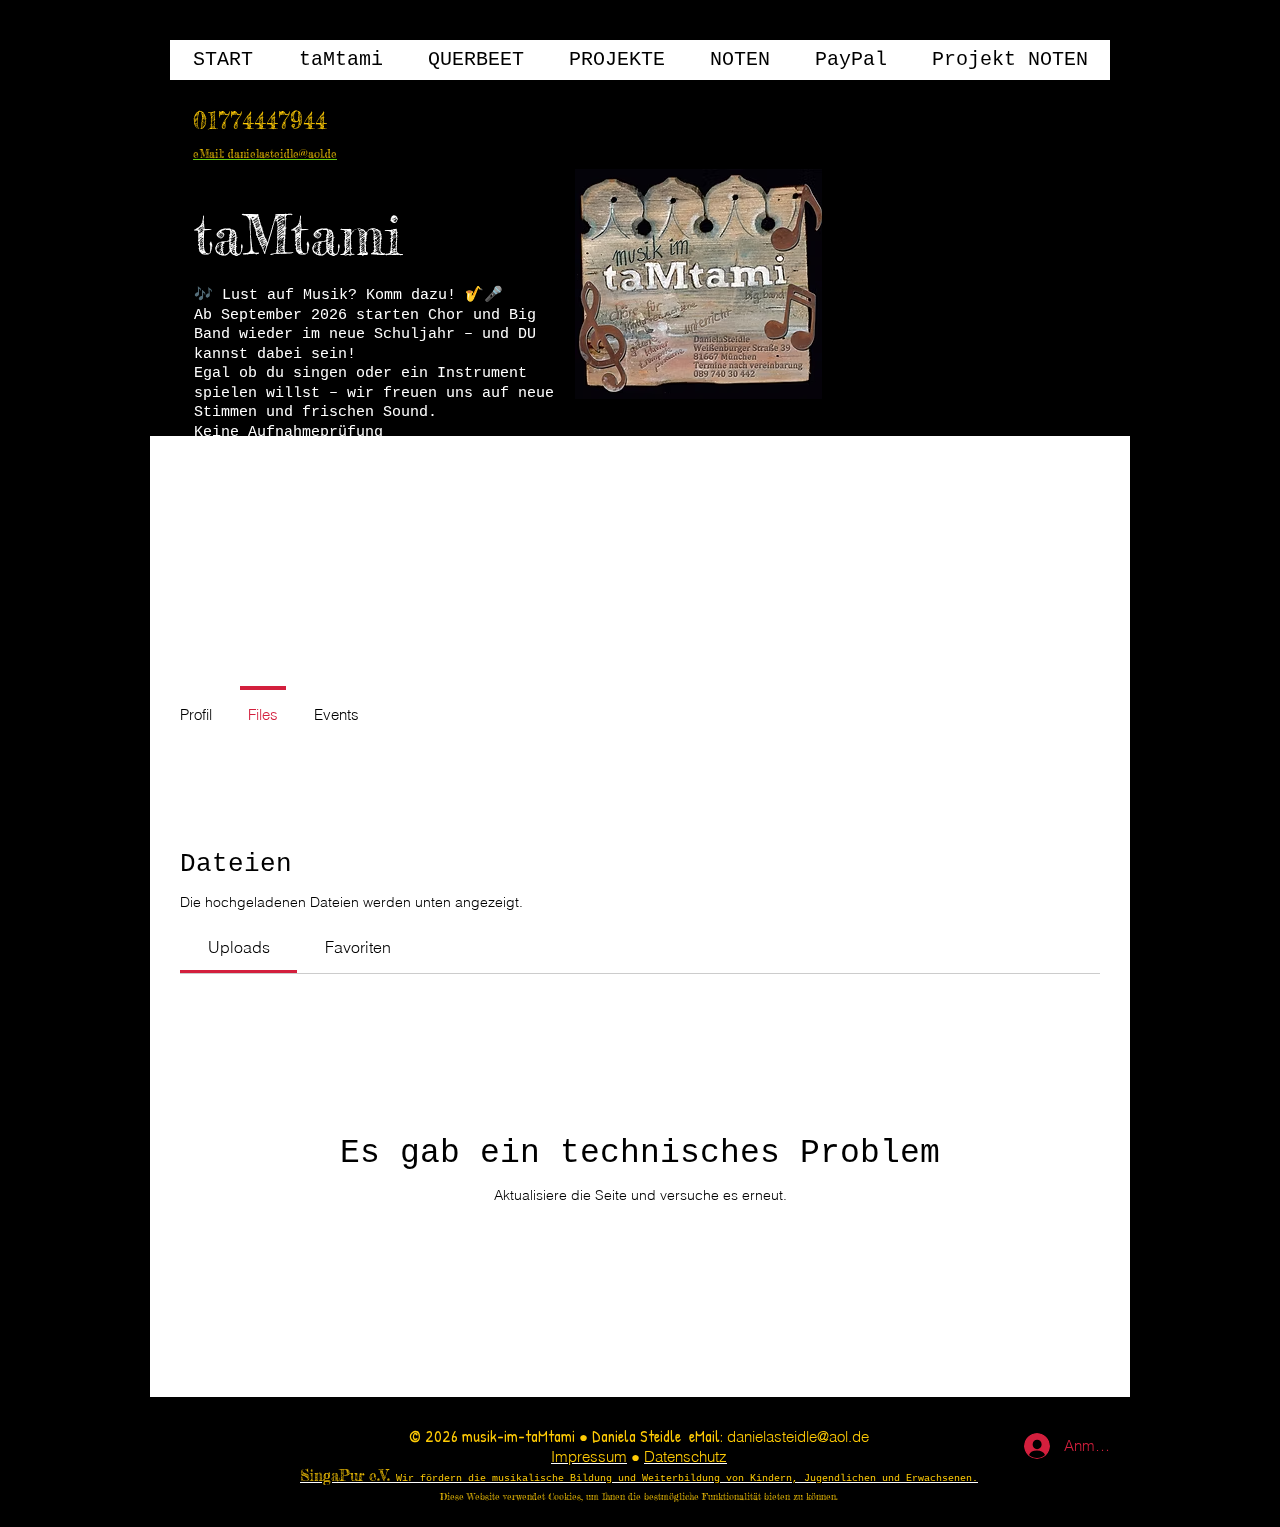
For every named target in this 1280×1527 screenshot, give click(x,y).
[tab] (238, 947)
